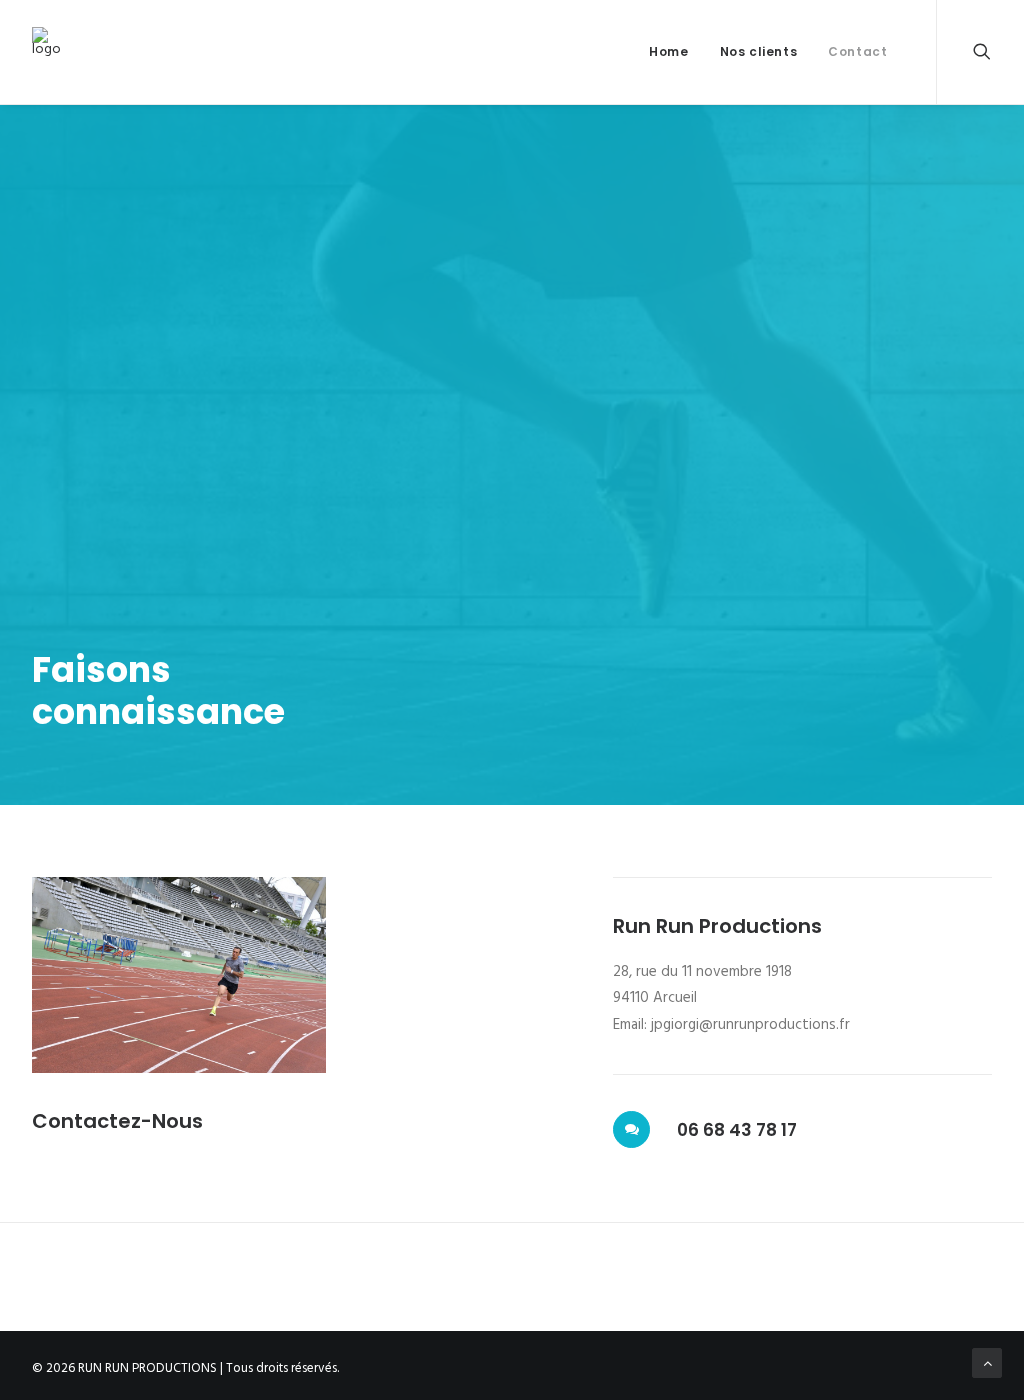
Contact (857, 51)
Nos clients (759, 51)
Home (668, 51)
